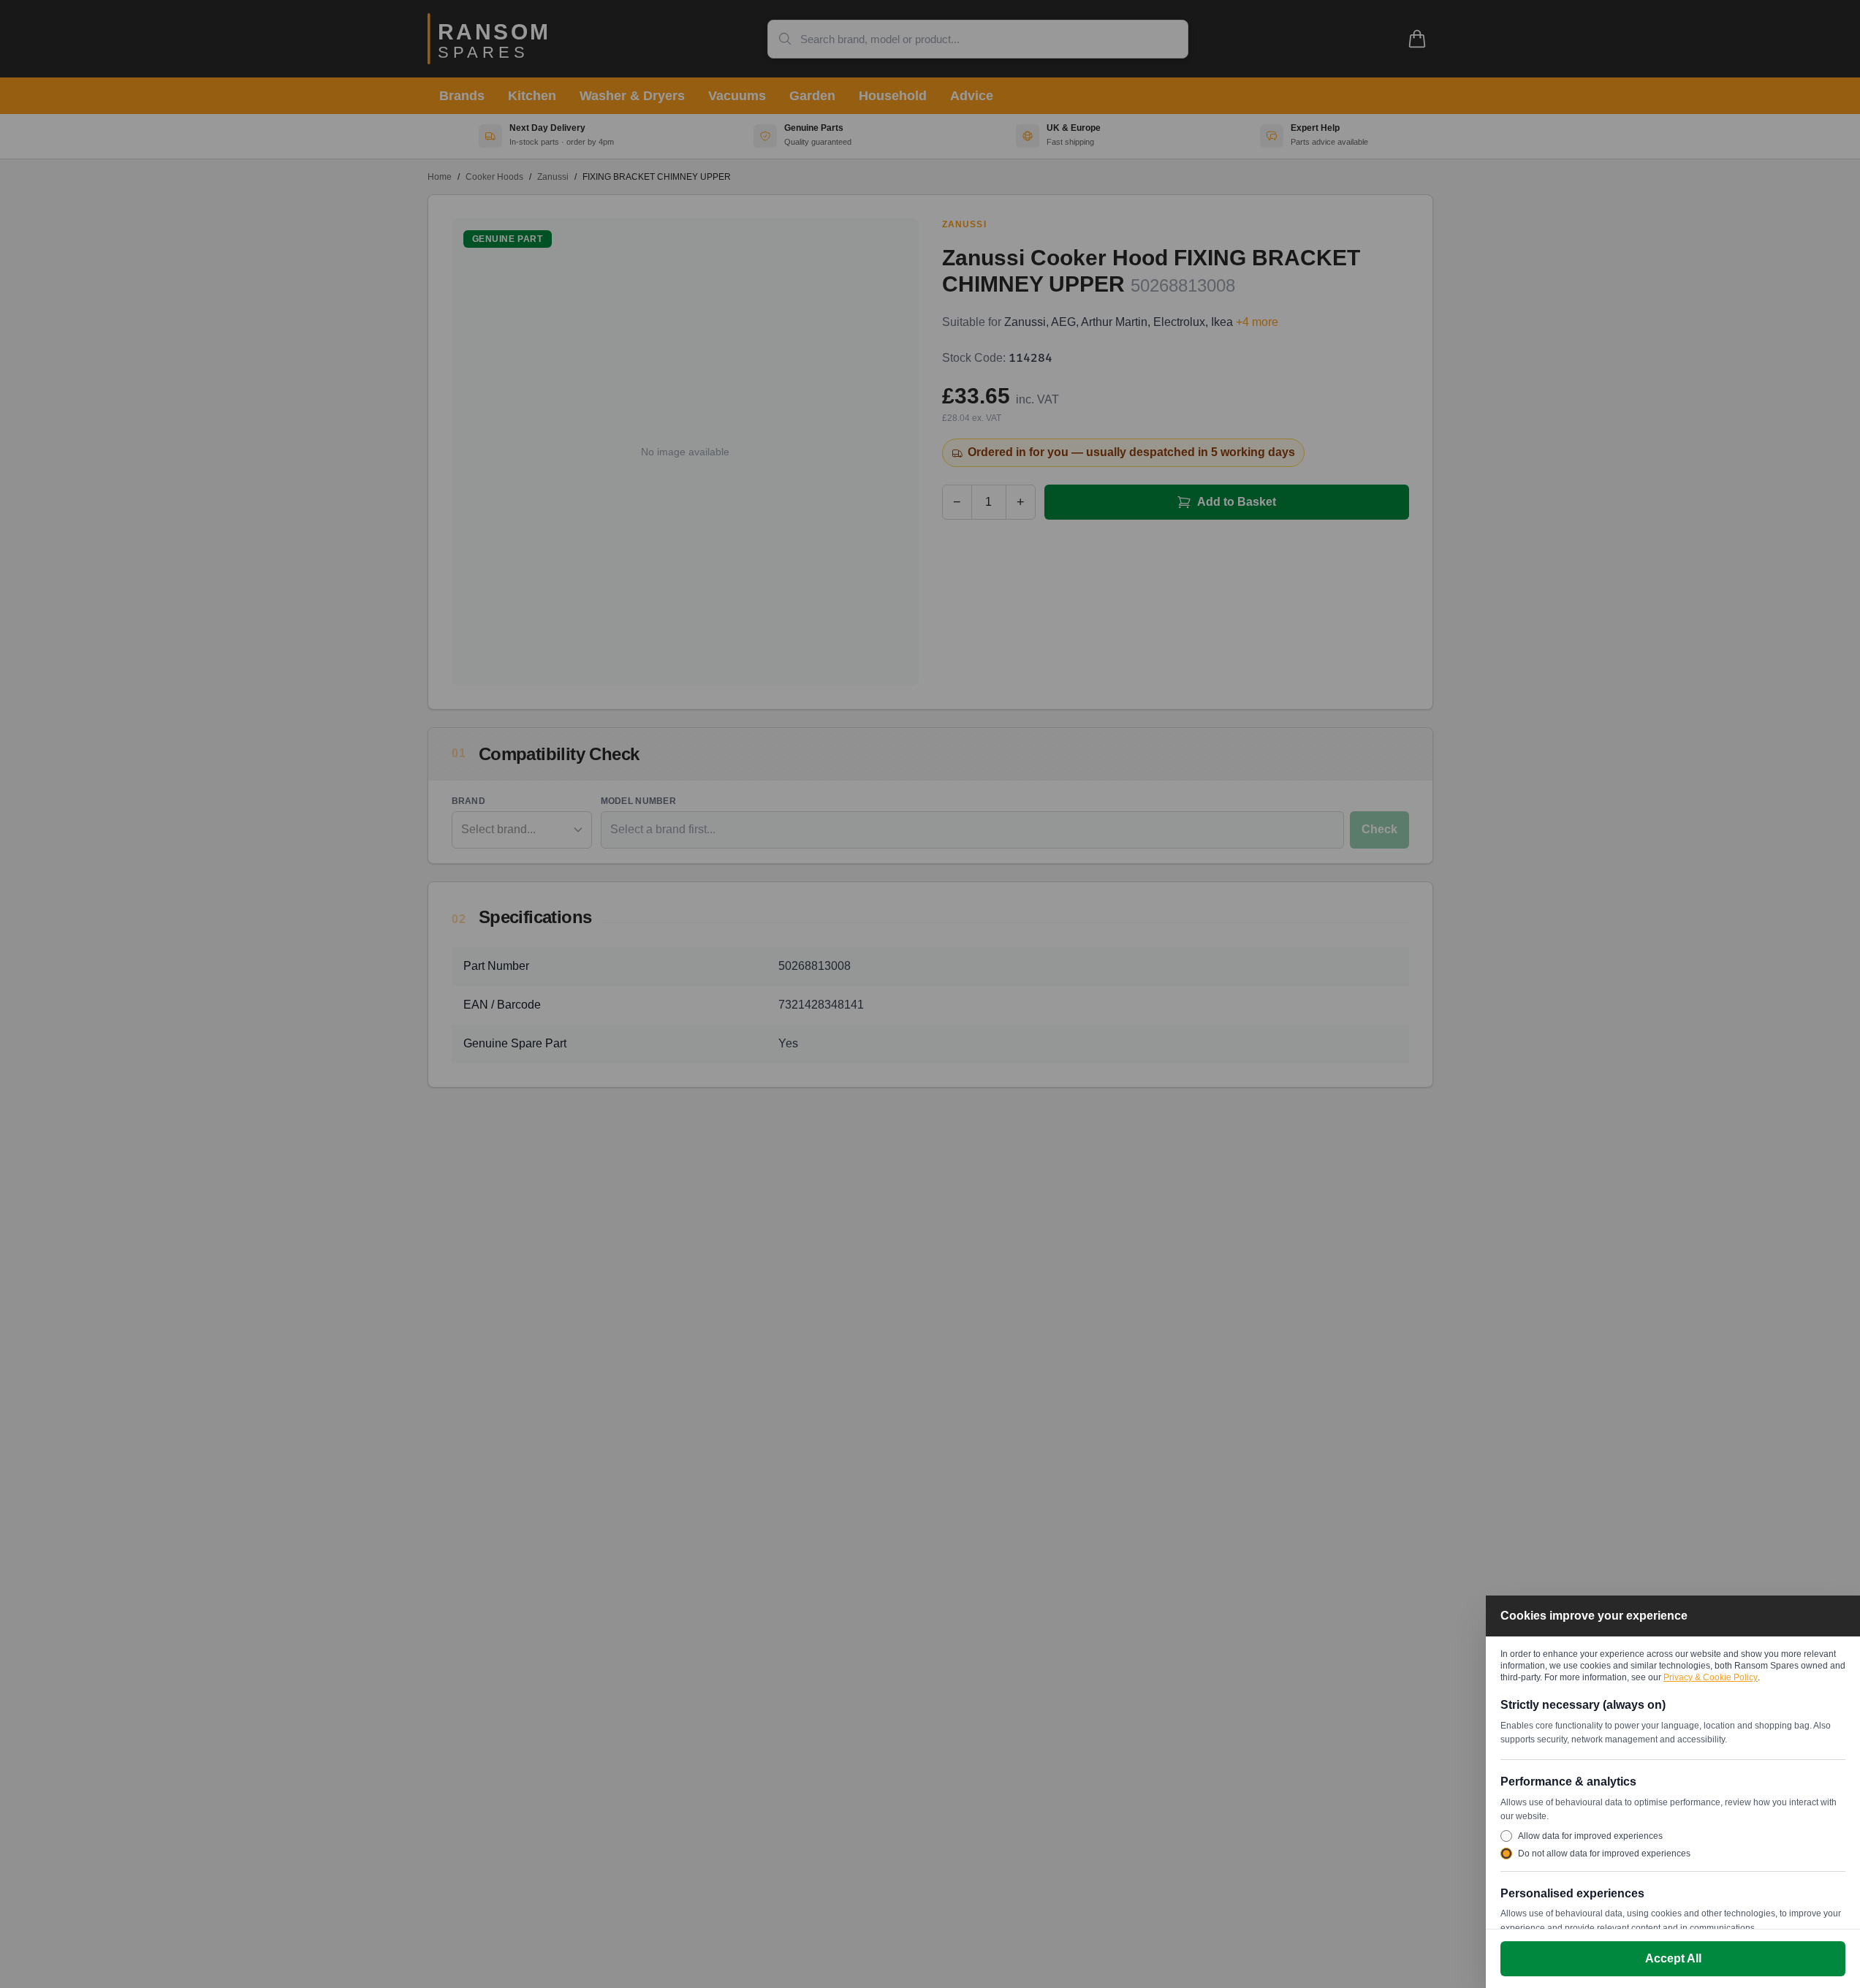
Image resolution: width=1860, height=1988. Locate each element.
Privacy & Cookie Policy (1711, 1677)
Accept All (1673, 1958)
